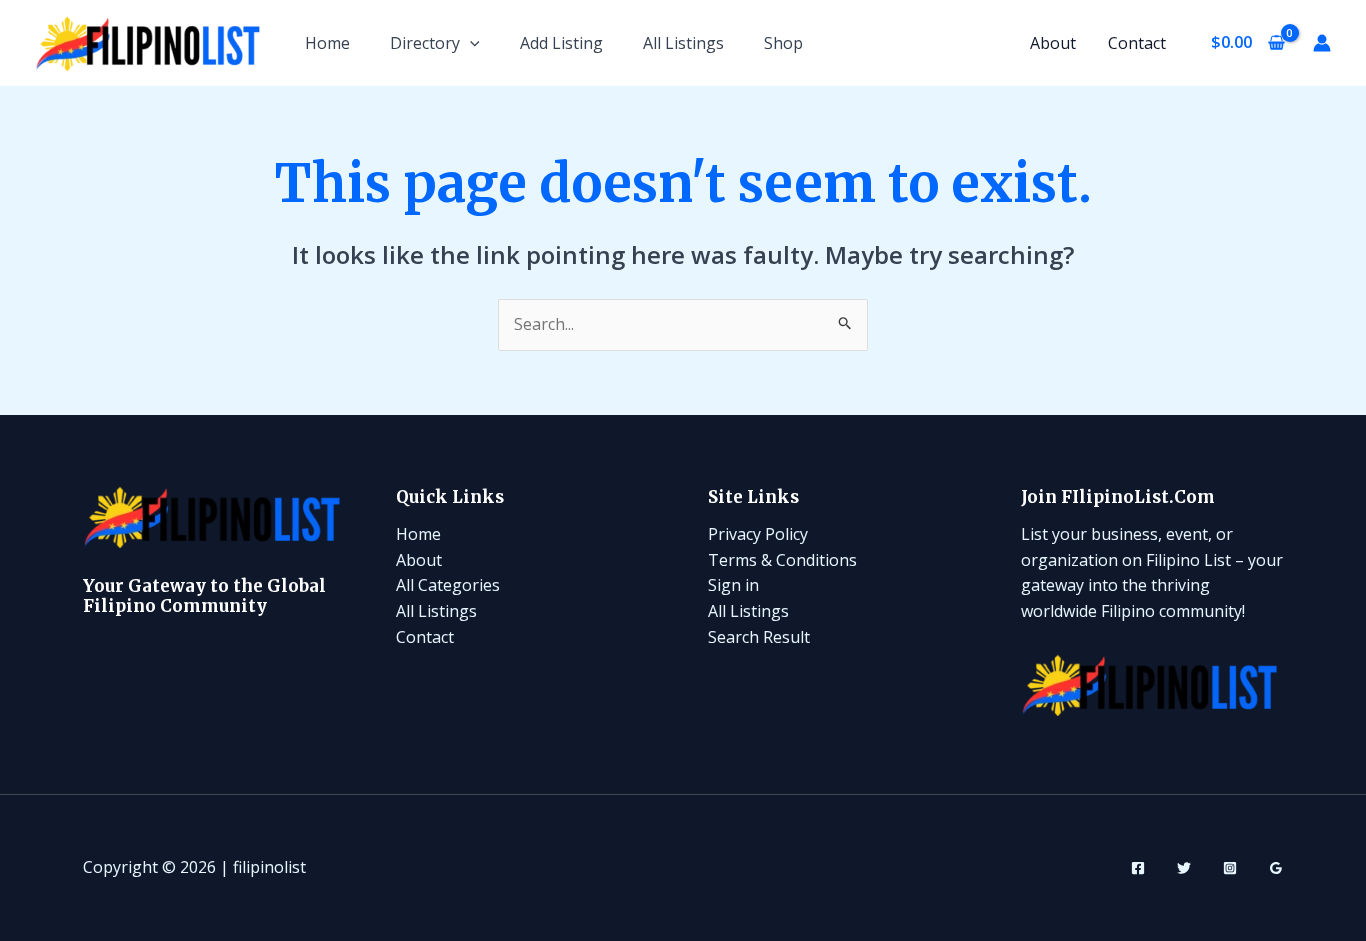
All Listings (683, 43)
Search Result (759, 637)
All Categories (448, 585)
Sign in (733, 585)
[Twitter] (1184, 868)
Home (327, 43)
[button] (470, 43)
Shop (783, 43)
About (1053, 43)
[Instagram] (1230, 868)
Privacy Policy (758, 534)
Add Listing (561, 43)
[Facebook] (1138, 868)
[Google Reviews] (1276, 868)
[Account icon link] (1322, 43)
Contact (1137, 43)
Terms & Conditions (782, 560)
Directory (425, 43)
